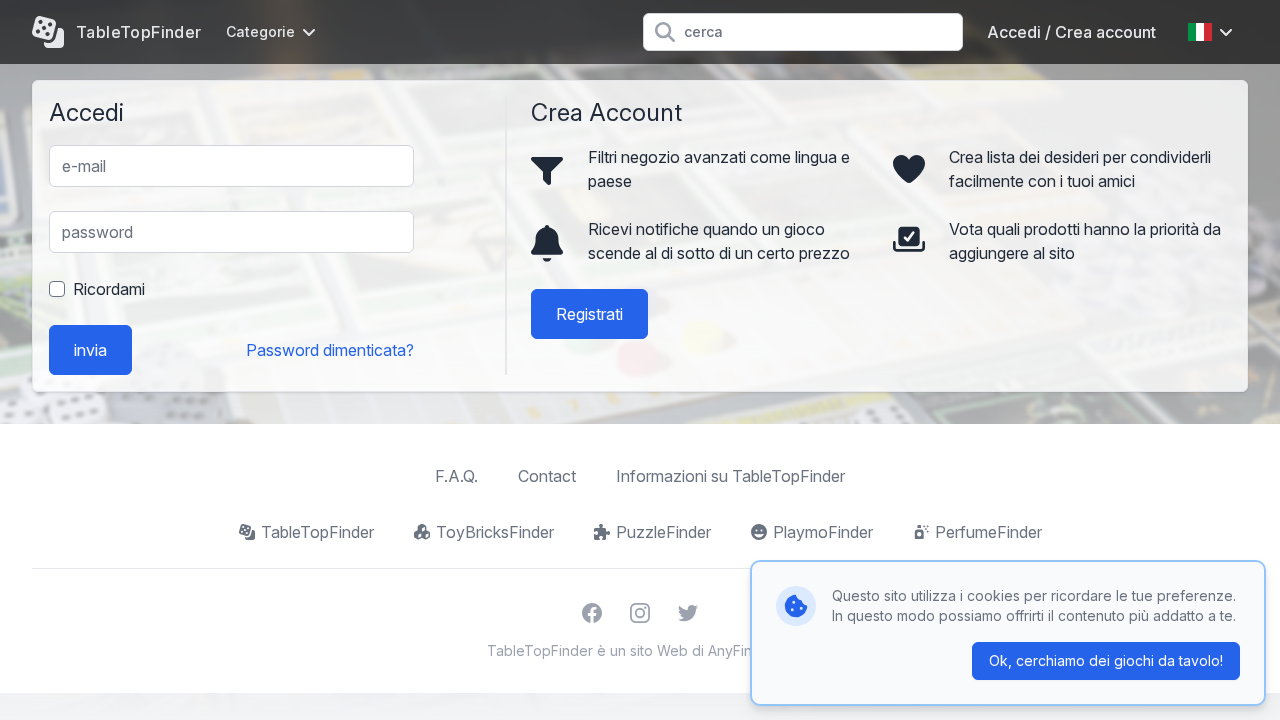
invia (90, 350)
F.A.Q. (456, 476)
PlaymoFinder (823, 532)
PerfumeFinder (988, 532)
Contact (547, 476)
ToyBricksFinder (495, 532)
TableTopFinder (317, 532)
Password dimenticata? (330, 350)
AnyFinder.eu (751, 650)
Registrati (589, 314)
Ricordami (109, 289)
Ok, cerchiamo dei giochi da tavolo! (1106, 660)
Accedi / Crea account (1071, 32)
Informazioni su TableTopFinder (730, 476)
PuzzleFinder (663, 532)
